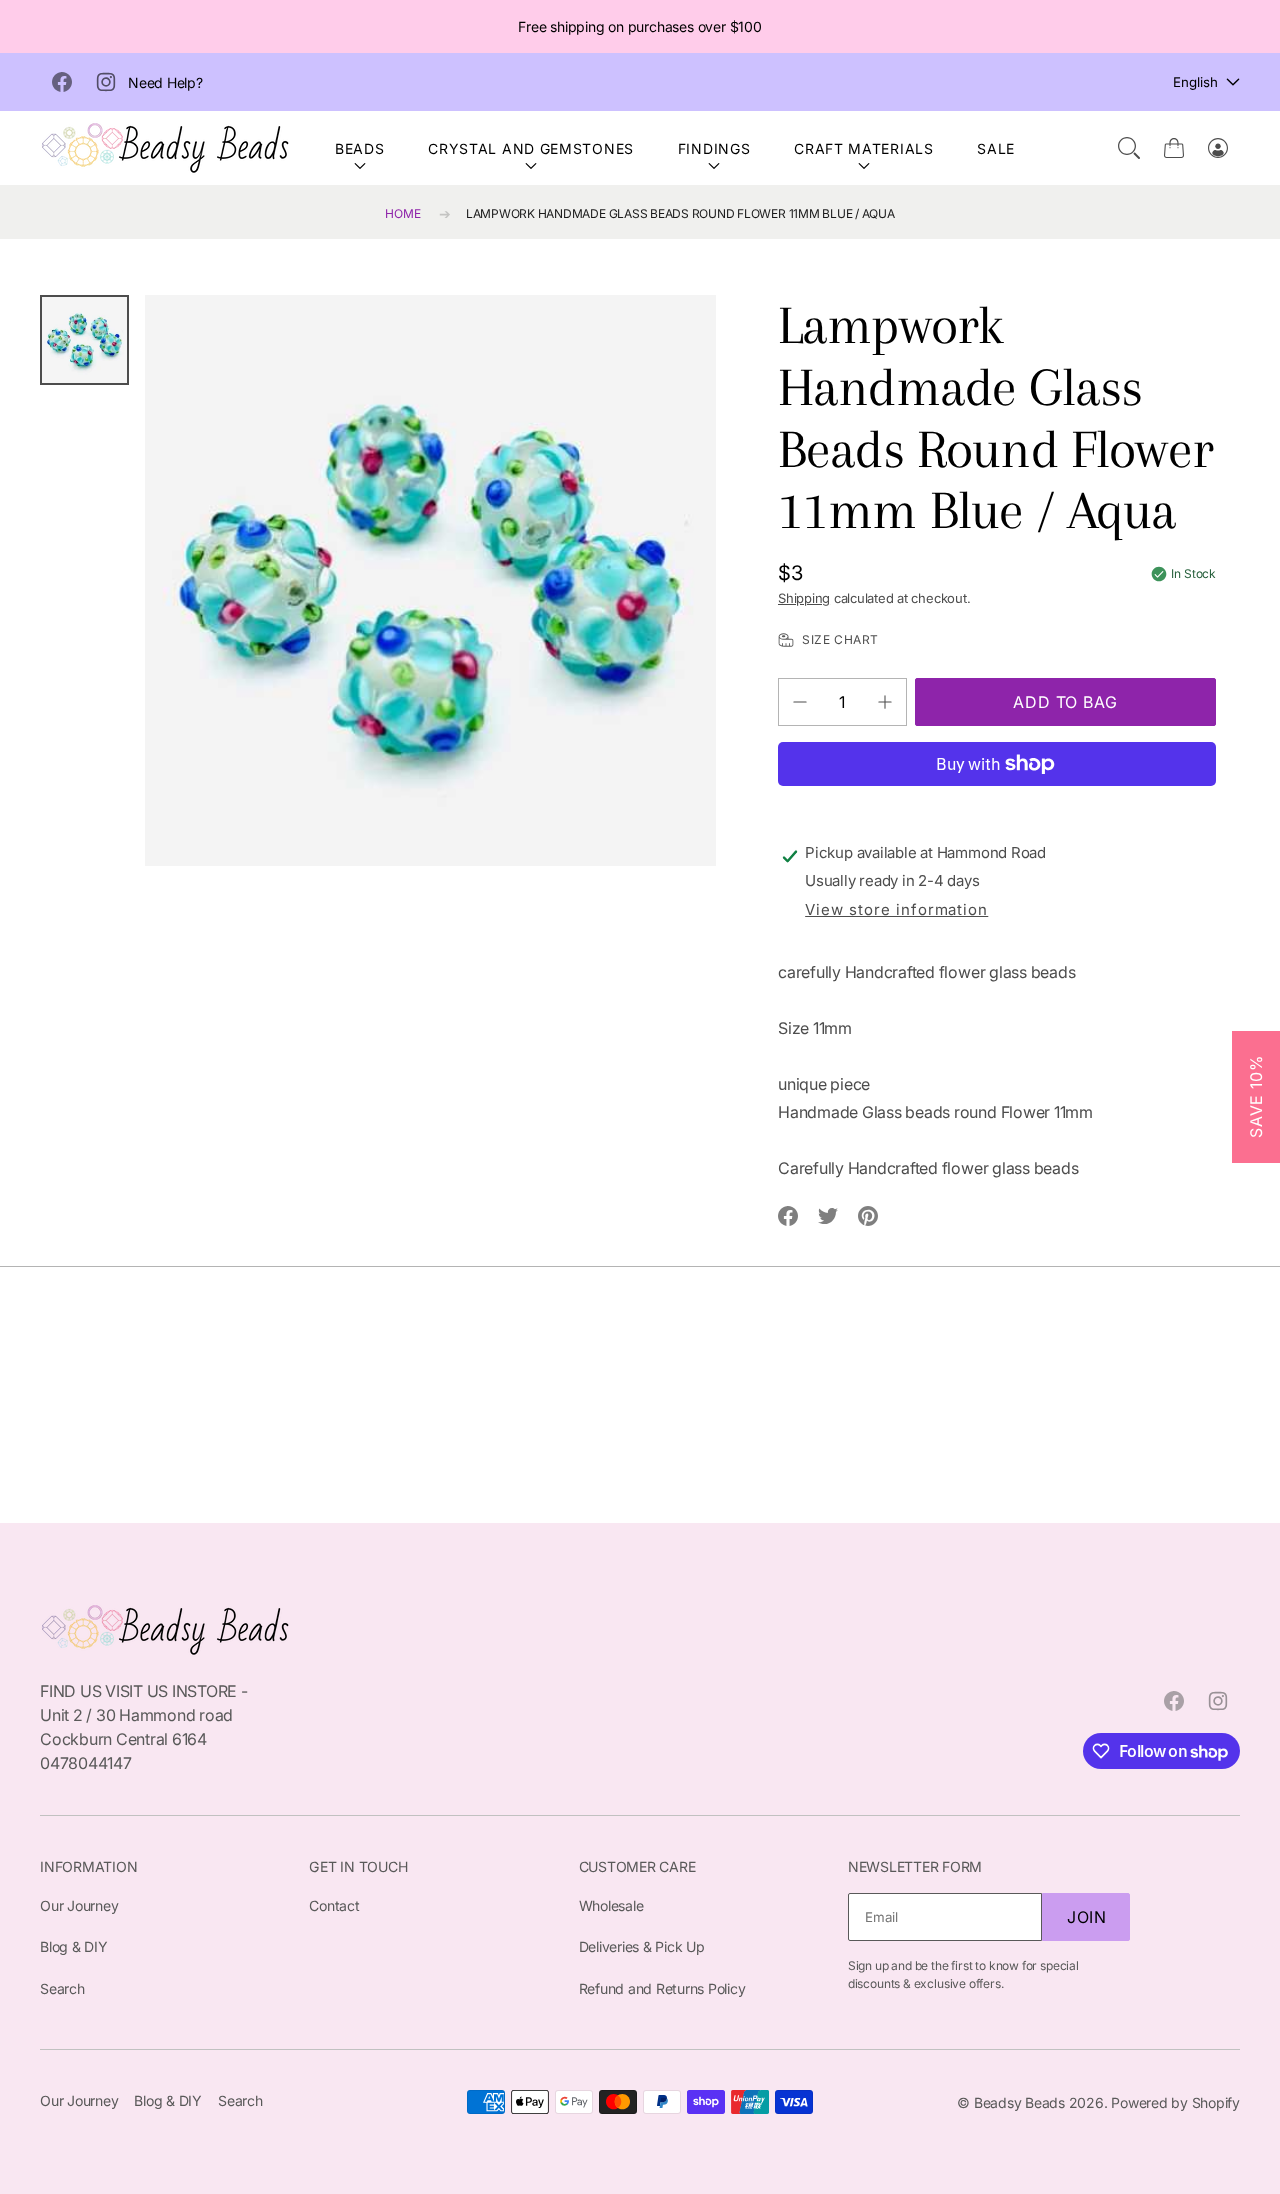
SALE (996, 148)
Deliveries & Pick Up (642, 1946)
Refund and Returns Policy (662, 1988)
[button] (1129, 148)
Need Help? (165, 82)
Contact (334, 1905)
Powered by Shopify (1175, 2102)
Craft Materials (864, 148)
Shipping (804, 598)
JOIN (1087, 1917)
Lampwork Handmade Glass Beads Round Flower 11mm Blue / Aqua (680, 213)
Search (62, 1988)
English (1195, 82)
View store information (896, 909)
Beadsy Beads (1019, 2102)
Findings (714, 148)
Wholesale (611, 1905)
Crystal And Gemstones (531, 148)
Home (402, 213)
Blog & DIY (74, 1946)
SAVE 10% (1256, 1097)
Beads (360, 148)
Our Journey (79, 1905)
